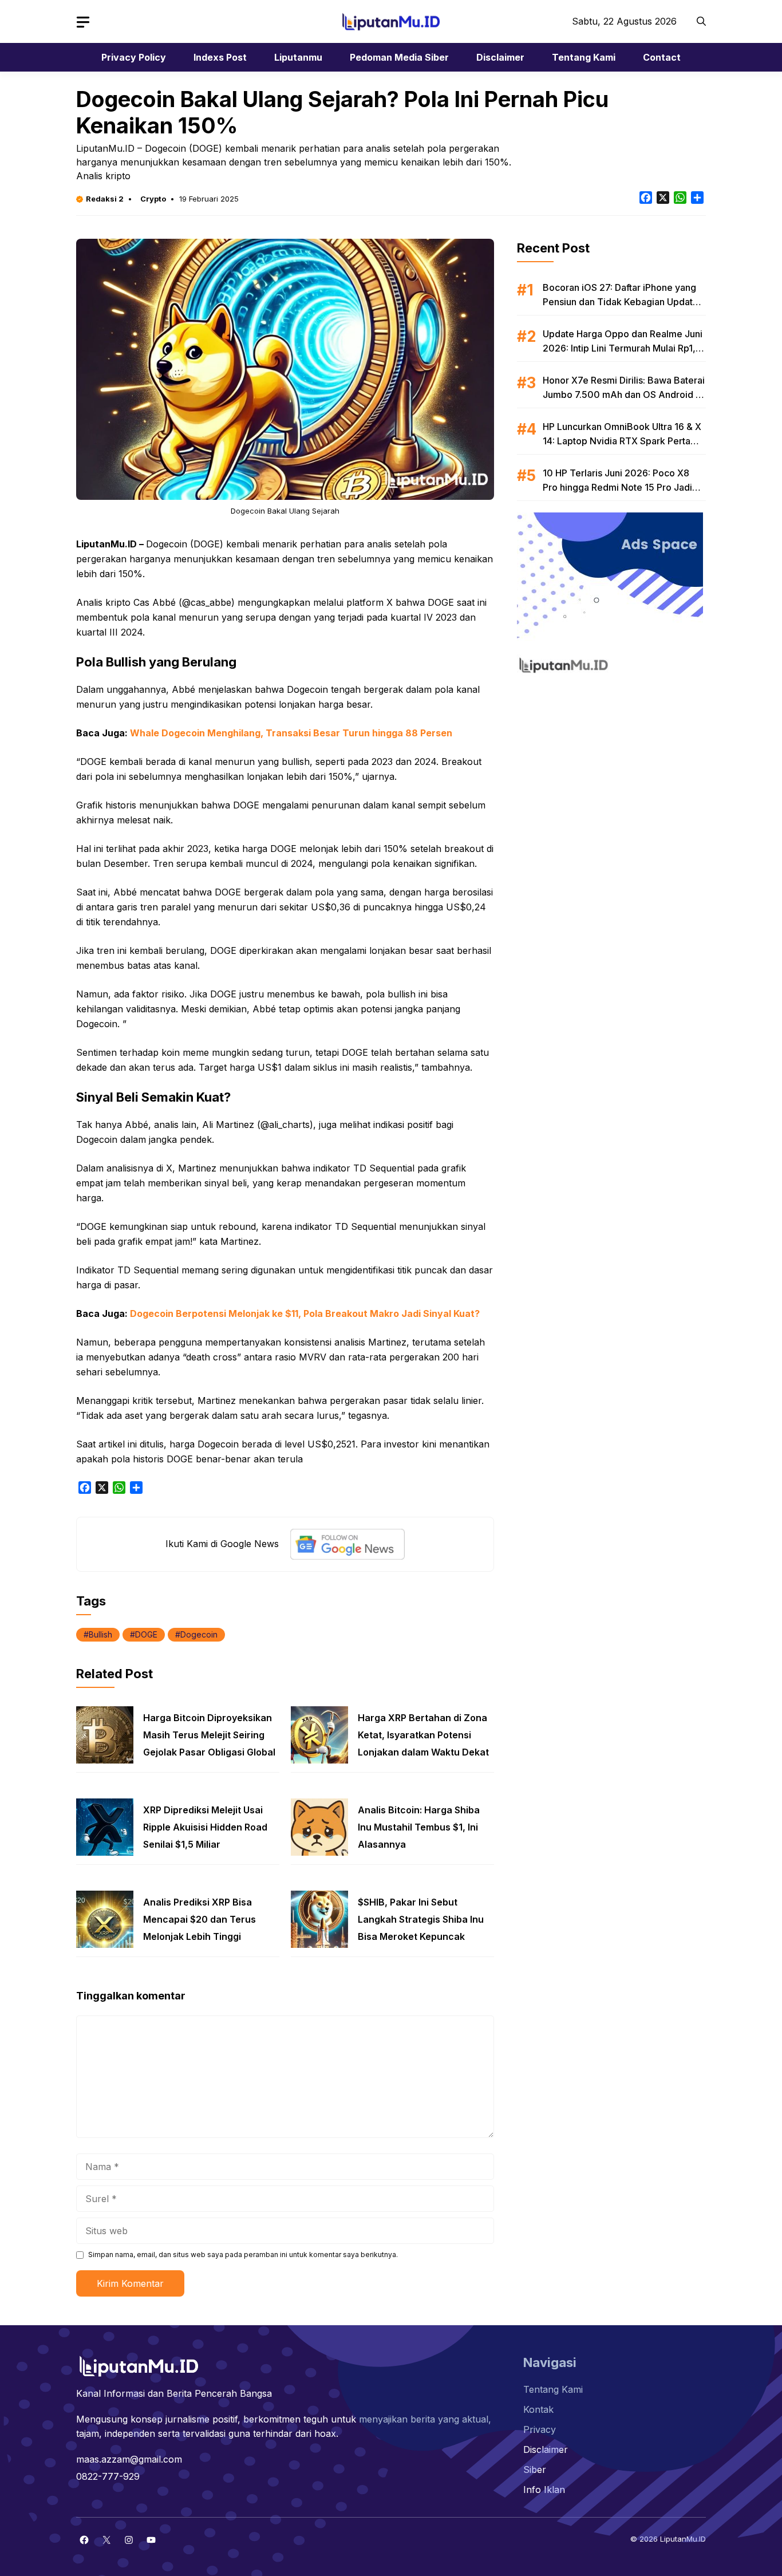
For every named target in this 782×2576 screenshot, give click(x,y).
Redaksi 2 (105, 199)
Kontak (538, 2409)
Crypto (153, 199)
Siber (535, 2470)
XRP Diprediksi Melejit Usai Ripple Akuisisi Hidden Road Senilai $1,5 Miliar (205, 1827)
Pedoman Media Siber (399, 57)
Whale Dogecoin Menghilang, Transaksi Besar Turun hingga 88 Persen (291, 733)
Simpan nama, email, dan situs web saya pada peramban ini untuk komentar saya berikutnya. (243, 2255)
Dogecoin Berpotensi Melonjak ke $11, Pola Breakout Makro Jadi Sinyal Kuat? (305, 1313)
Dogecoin (199, 1634)
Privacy (540, 2429)
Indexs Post (220, 57)
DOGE (146, 1634)
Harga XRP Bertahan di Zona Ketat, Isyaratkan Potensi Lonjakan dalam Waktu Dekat (423, 1735)
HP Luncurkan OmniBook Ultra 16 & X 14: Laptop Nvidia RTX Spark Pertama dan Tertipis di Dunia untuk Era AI (623, 441)
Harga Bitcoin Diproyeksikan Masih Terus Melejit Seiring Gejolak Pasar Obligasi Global (209, 1735)
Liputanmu (298, 57)
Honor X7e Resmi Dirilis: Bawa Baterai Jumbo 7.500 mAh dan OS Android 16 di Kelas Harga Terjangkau (624, 395)
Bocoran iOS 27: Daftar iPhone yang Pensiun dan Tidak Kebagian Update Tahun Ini (621, 302)
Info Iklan (544, 2490)
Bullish (100, 1634)
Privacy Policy (134, 57)
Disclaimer (500, 57)
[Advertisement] (611, 756)
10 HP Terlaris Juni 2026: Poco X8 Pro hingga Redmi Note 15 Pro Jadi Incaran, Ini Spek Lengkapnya (617, 487)
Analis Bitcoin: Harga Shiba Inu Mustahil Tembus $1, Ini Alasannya (419, 1827)
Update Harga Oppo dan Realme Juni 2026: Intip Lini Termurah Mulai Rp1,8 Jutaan (623, 348)
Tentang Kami (584, 57)
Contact (662, 57)
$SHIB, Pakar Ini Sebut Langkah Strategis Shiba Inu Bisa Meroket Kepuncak (421, 1919)
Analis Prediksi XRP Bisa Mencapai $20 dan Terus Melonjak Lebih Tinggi (200, 1919)
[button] (701, 21)
